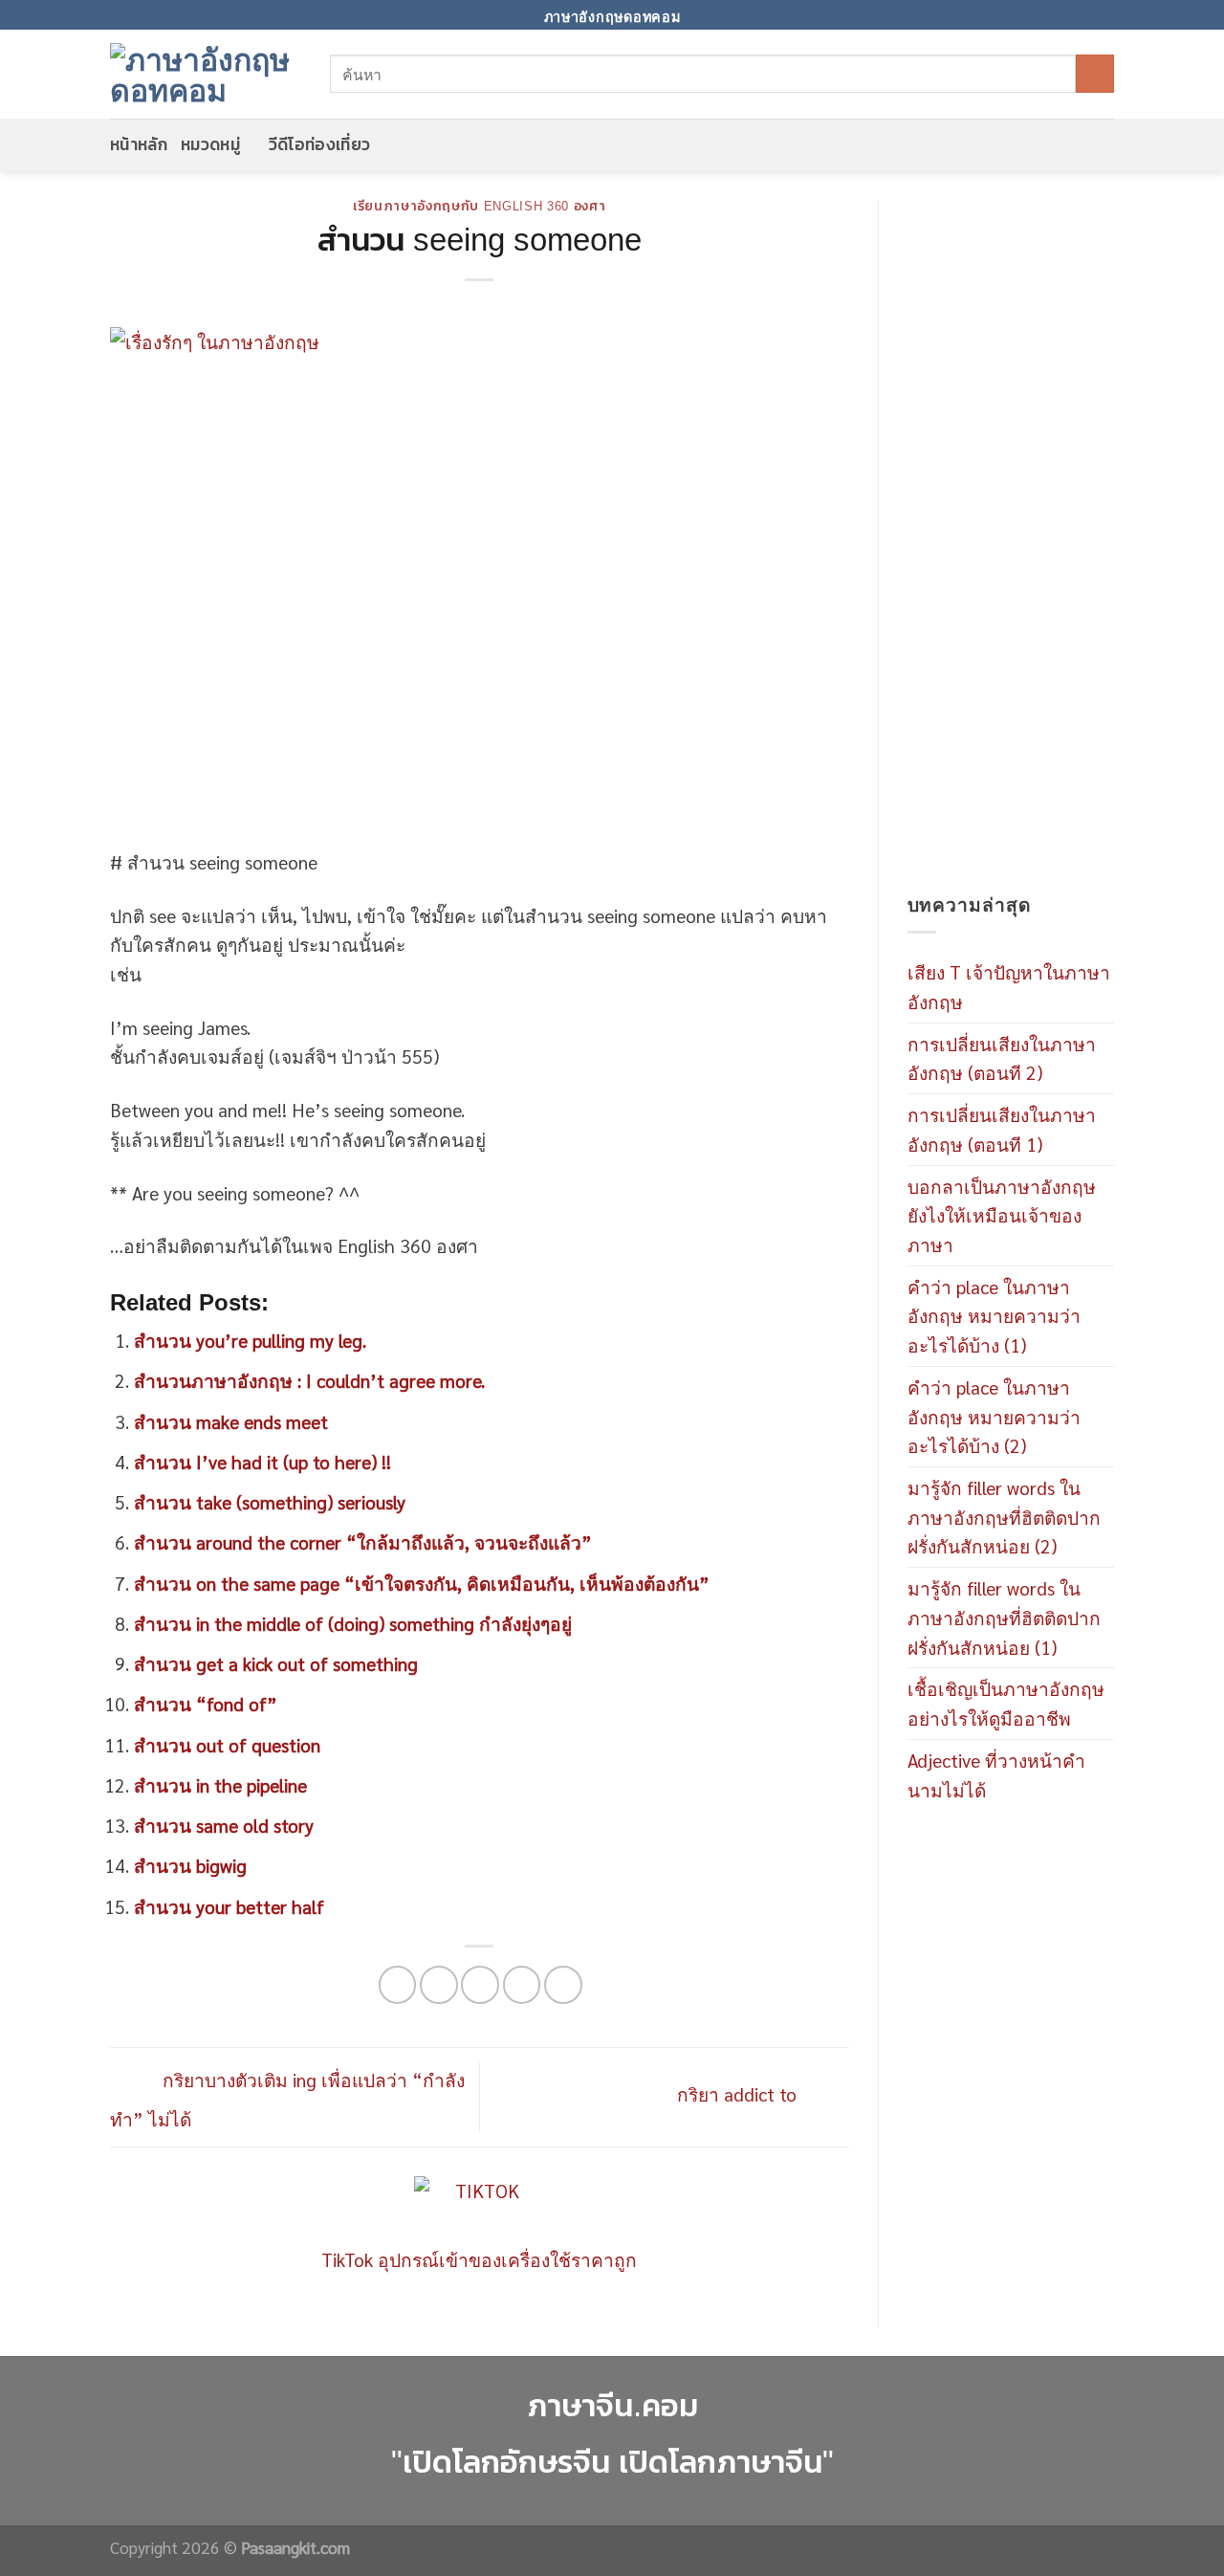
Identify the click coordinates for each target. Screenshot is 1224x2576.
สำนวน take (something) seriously (270, 1501)
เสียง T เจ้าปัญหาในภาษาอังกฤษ (1009, 986)
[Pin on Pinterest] (522, 1985)
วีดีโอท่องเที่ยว (320, 144)
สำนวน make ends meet (231, 1421)
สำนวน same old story (224, 1825)
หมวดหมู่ (210, 144)
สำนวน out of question (227, 1744)
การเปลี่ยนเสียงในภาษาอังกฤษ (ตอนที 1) (1002, 1129)
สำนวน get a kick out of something (276, 1663)
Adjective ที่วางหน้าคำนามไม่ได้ (996, 1774)
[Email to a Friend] (480, 1985)
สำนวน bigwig (190, 1865)
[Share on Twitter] (439, 1985)
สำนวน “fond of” (206, 1703)
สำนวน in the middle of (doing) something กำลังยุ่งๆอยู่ (353, 1623)
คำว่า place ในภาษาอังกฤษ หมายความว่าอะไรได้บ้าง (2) (994, 1416)
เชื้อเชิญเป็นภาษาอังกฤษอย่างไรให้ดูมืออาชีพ (1006, 1703)
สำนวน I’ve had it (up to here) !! (262, 1461)
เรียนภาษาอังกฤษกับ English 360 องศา (480, 206)
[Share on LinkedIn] (563, 1985)
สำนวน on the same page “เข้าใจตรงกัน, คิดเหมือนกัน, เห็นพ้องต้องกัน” (422, 1583)
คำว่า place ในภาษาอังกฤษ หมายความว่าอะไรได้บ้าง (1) (994, 1315)
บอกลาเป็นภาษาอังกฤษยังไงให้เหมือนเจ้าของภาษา (1002, 1215)
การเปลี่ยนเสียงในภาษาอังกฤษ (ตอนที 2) (1002, 1058)
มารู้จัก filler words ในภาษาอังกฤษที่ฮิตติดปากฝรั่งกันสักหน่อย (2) (1004, 1516)
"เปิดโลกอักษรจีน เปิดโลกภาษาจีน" (612, 2462)
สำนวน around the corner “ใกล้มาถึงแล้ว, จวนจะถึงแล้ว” (363, 1541)
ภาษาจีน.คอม (612, 2405)
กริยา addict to (739, 2093)
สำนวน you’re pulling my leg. (250, 1340)
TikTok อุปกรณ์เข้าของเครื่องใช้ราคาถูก (479, 2259)
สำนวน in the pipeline (220, 1784)
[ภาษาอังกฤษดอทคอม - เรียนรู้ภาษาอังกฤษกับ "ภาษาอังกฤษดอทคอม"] (206, 74)
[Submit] (1095, 74)
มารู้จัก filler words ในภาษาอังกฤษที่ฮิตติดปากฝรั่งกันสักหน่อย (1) (1004, 1617)
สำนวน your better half (229, 1906)
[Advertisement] (1011, 545)
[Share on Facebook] (398, 1985)
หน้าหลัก (139, 144)
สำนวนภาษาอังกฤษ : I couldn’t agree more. (309, 1380)
